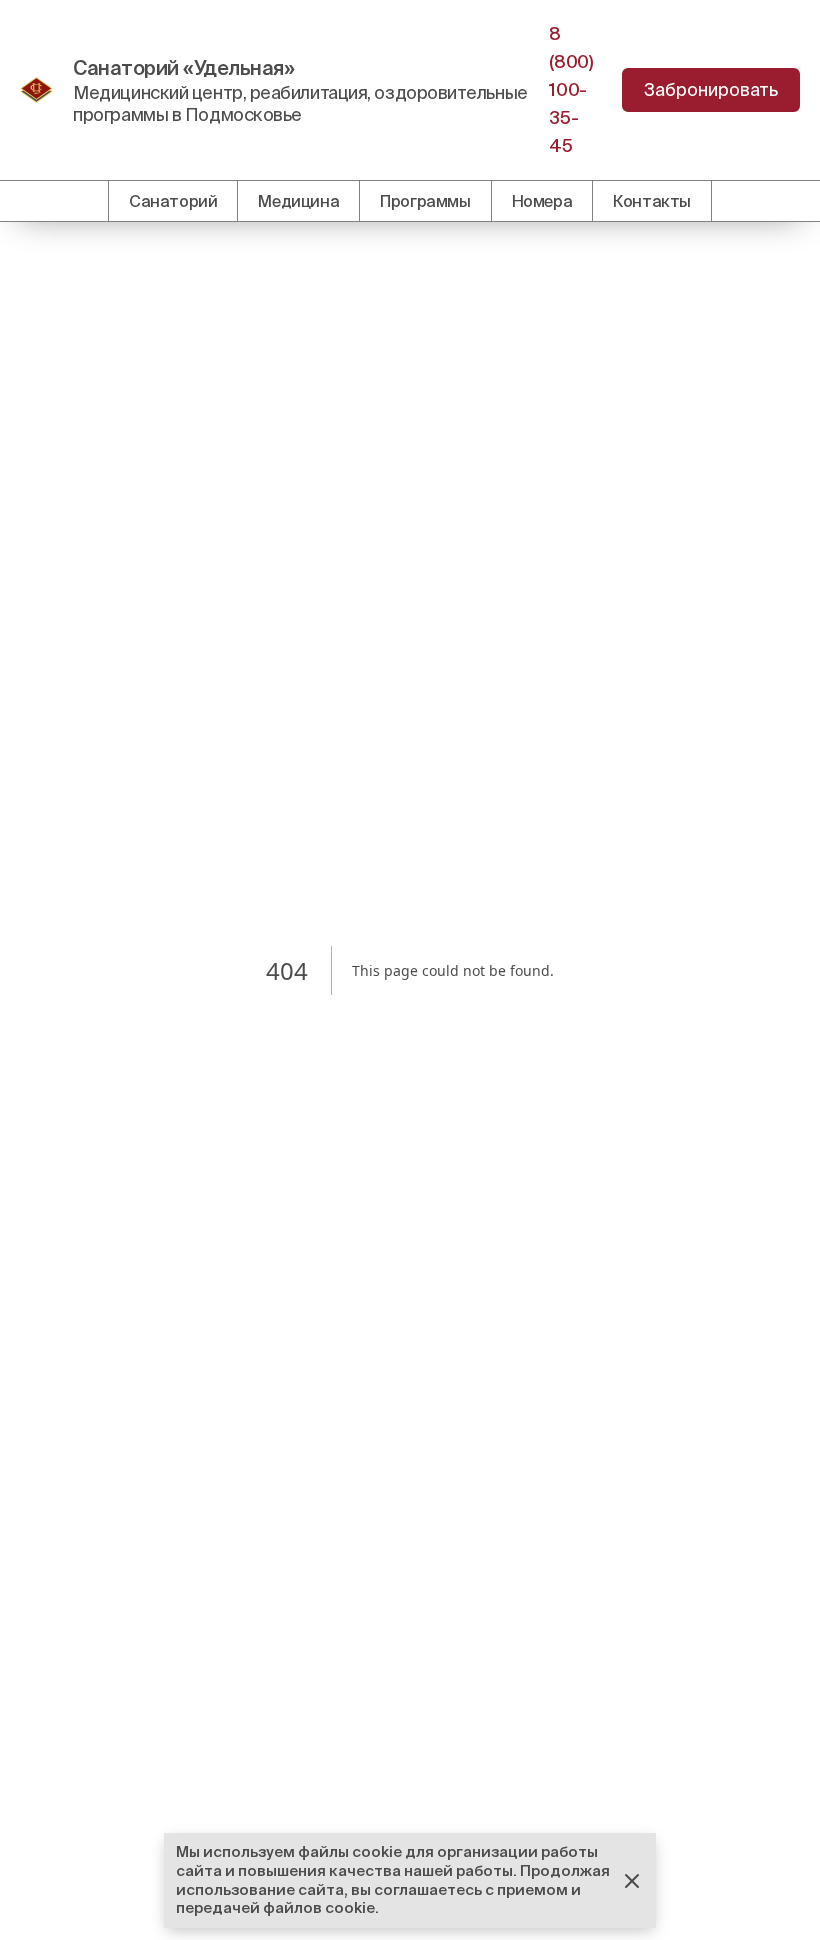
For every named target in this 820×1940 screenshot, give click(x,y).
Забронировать (711, 89)
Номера (542, 201)
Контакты (652, 201)
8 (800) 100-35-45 (570, 89)
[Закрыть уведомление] (632, 1881)
